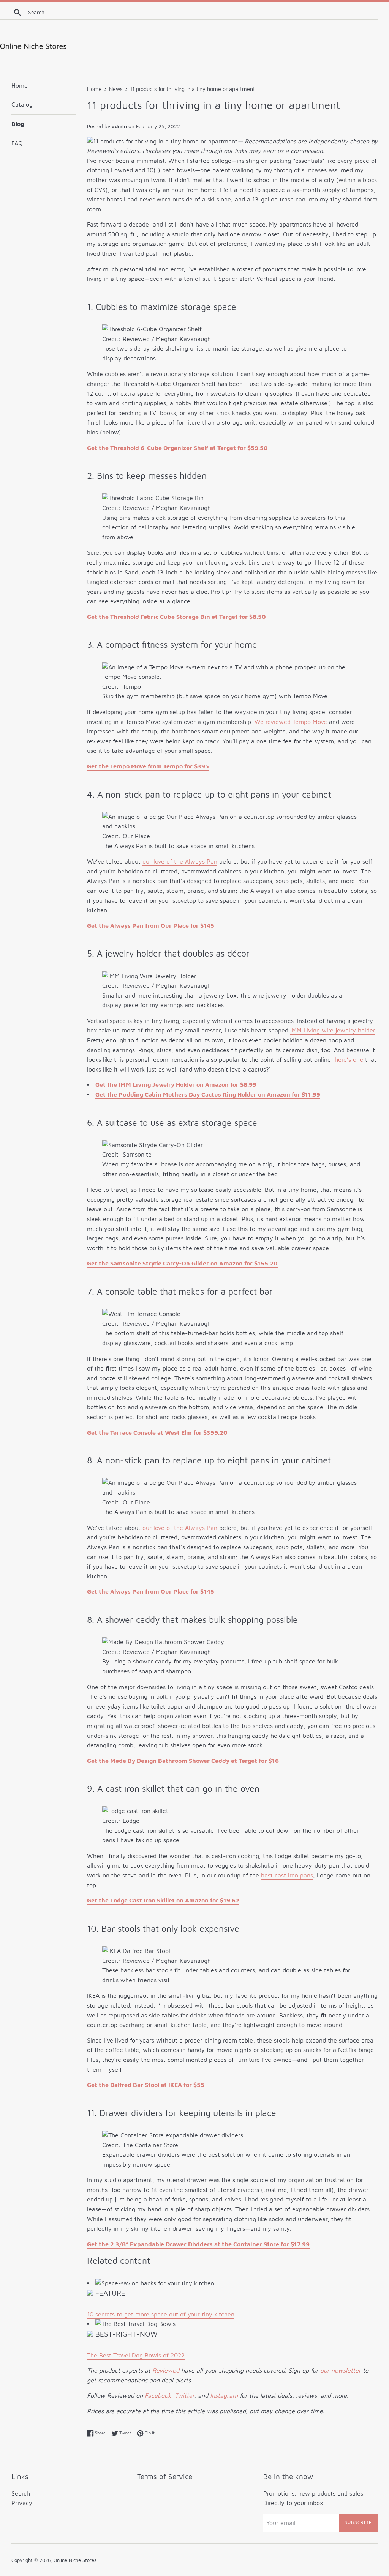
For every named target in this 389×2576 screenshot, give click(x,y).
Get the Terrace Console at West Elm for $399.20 (157, 1432)
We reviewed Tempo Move (291, 722)
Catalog (22, 104)
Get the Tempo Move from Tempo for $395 (148, 766)
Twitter (184, 2395)
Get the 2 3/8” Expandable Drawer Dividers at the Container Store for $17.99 (198, 2244)
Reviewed (166, 2370)
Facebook (158, 2395)
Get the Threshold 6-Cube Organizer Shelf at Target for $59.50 (177, 448)
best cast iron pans (287, 1875)
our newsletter (341, 2370)
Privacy (22, 2503)
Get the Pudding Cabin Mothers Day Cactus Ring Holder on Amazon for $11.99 (208, 1094)
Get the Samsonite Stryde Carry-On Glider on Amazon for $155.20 (182, 1263)
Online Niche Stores (75, 2560)
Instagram (224, 2395)
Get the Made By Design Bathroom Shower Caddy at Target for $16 (183, 1761)
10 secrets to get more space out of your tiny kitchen (161, 2314)
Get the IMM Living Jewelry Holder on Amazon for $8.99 (176, 1084)
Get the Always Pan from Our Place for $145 (151, 925)
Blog (18, 124)
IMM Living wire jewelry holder (333, 1030)
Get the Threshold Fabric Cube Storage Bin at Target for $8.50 (176, 617)
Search (21, 2493)
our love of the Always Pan (180, 861)
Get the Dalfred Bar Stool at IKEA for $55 (146, 2085)
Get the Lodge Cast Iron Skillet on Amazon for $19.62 (163, 1900)
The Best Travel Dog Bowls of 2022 (136, 2355)
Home (20, 85)
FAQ (17, 143)
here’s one (349, 1059)
